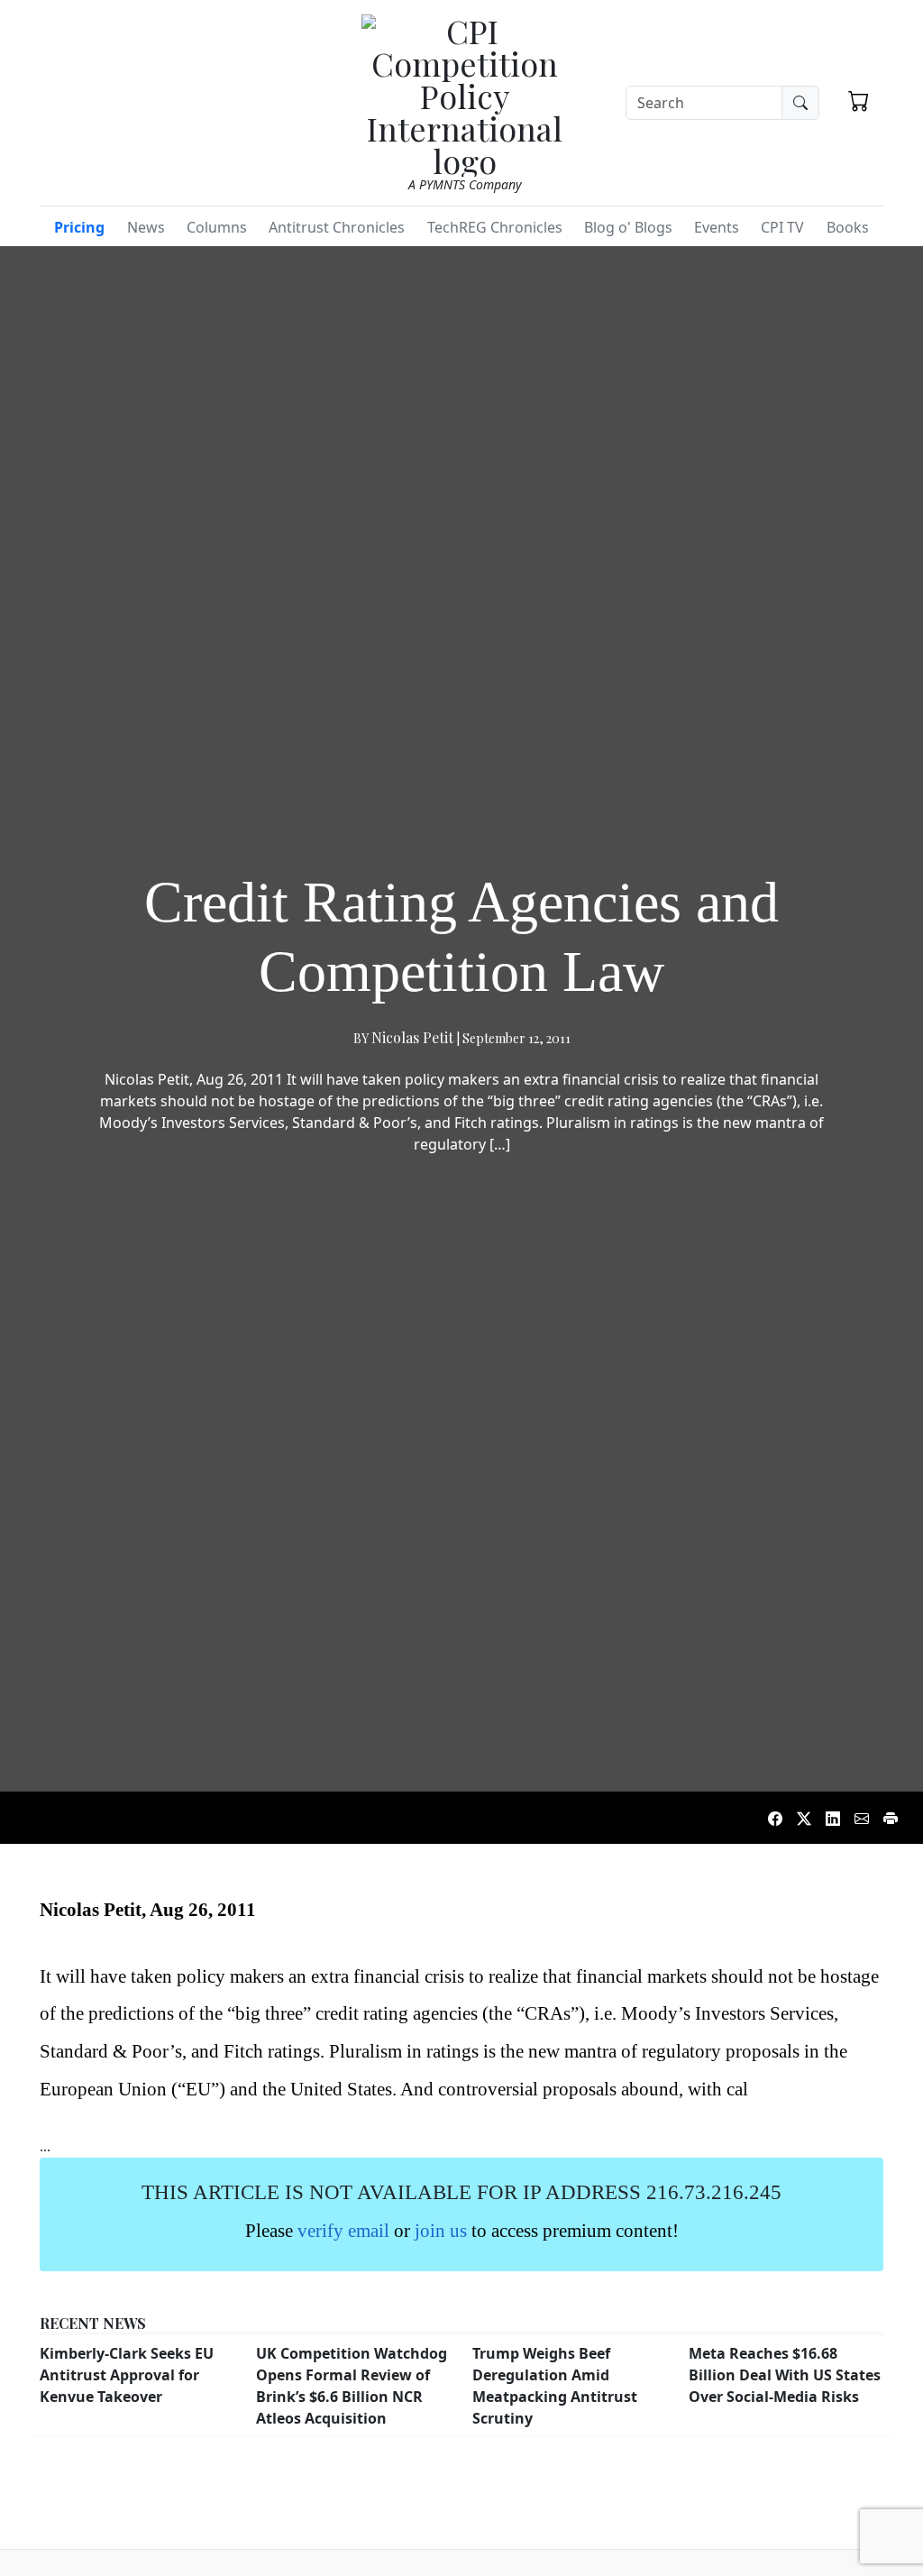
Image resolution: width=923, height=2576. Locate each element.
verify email (343, 2230)
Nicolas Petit (412, 1037)
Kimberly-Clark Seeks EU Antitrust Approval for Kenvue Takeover (127, 2375)
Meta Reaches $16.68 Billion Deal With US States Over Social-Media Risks (785, 2375)
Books (848, 227)
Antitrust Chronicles (337, 227)
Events (717, 227)
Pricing (79, 227)
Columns (217, 227)
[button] (859, 100)
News (146, 227)
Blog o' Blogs (628, 227)
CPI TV (782, 227)
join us (441, 2230)
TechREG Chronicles (495, 227)
